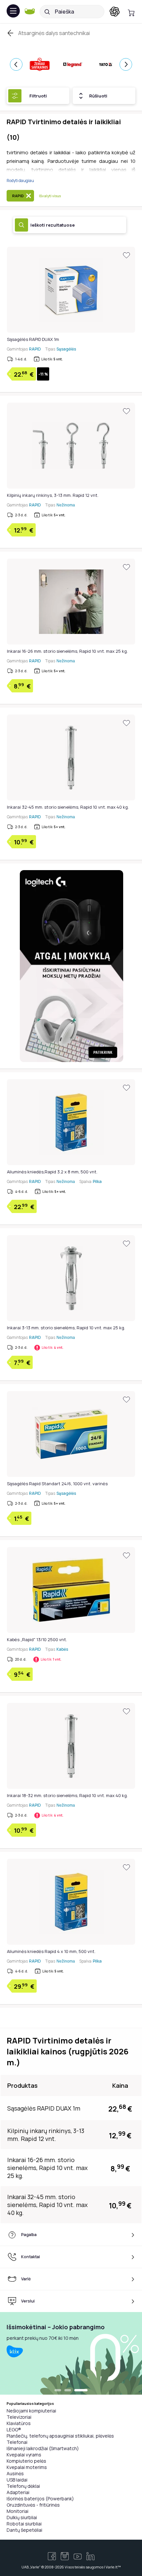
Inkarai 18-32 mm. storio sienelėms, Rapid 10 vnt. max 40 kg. (67, 1795)
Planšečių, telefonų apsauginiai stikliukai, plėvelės (60, 2436)
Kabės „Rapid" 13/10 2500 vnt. (37, 1639)
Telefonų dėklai (23, 2486)
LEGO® (14, 2429)
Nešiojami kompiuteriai (31, 2411)
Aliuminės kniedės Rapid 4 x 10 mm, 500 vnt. (51, 1951)
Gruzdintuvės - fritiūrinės (33, 2505)
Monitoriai (18, 2511)
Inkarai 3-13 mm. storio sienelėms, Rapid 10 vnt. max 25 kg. (66, 1328)
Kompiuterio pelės (26, 2461)
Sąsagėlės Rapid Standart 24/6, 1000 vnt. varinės (57, 1484)
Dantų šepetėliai (24, 2530)
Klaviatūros (19, 2423)
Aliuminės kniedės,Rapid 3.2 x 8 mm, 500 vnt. (52, 1172)
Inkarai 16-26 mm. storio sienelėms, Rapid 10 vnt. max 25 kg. (67, 651)
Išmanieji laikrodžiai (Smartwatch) (43, 2448)
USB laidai (17, 2480)
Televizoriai (19, 2417)
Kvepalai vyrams (24, 2455)
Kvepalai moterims (27, 2467)
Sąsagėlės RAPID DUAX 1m (33, 339)
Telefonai (17, 2442)
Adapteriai (18, 2492)
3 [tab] (84, 2391)
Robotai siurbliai (24, 2524)
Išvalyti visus (50, 196)
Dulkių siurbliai (22, 2517)
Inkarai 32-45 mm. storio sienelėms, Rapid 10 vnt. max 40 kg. (68, 807)
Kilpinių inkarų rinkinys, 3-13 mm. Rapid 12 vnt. (53, 495)
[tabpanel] (71, 2353)
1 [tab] (61, 2391)
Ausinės (15, 2473)
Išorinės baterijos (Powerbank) (40, 2499)
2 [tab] (74, 2391)
